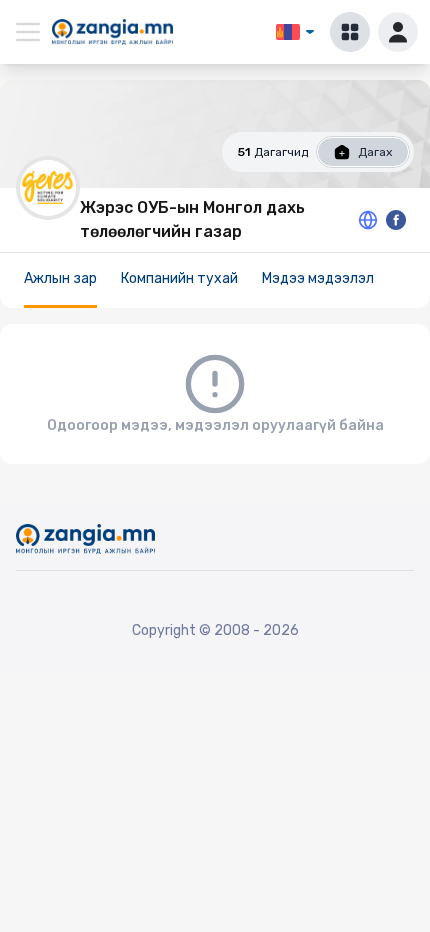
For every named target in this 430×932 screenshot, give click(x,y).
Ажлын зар (60, 278)
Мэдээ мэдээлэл (318, 278)
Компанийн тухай (179, 278)
